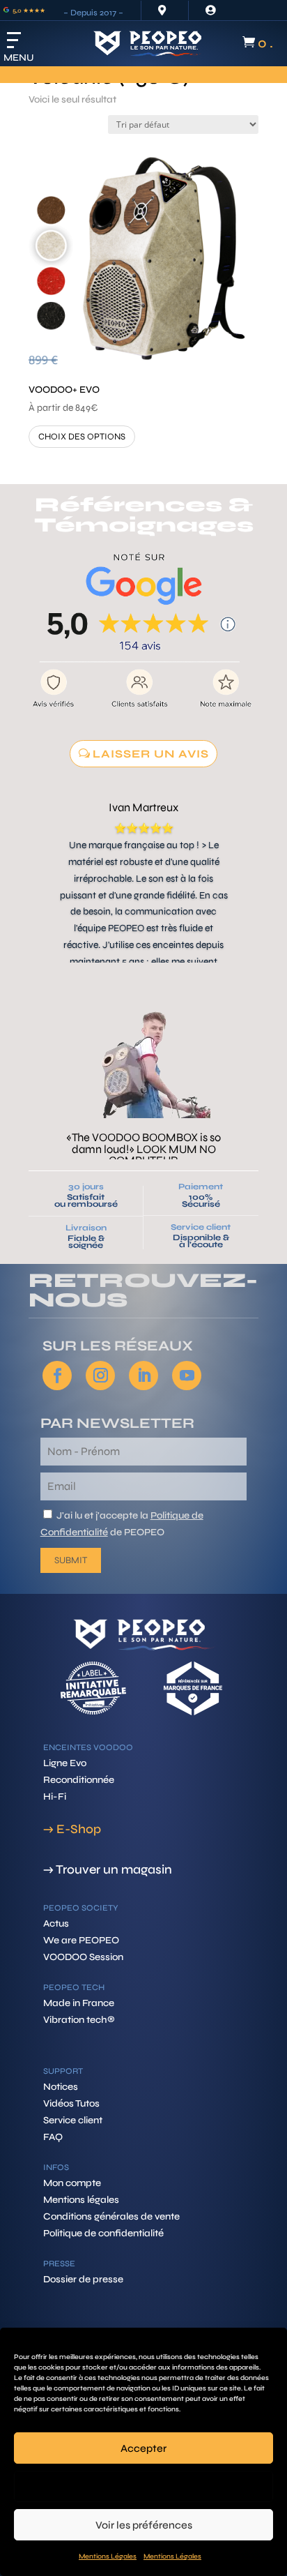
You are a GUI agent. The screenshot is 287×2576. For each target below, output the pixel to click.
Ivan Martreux (143, 808)
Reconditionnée (79, 1780)
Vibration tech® (79, 2020)
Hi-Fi (55, 1797)
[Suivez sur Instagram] (100, 1376)
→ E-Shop (72, 1829)
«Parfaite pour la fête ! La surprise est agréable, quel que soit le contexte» (143, 1075)
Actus (56, 1923)
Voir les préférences (144, 2525)
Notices (61, 2087)
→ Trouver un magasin (108, 1869)
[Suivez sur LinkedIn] (143, 1376)
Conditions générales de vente (111, 2216)
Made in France (79, 2003)
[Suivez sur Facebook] (57, 1376)
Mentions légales (81, 2200)
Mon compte (72, 2183)
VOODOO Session (83, 1957)
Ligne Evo (65, 1763)
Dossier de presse (83, 2279)
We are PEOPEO (81, 1940)
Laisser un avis (151, 754)
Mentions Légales (108, 2556)
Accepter (143, 2448)
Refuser (144, 2487)
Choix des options (82, 437)
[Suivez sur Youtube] (187, 1376)
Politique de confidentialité (103, 2233)
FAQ (53, 2137)
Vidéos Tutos (71, 2103)
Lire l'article (143, 1124)
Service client (201, 1227)
